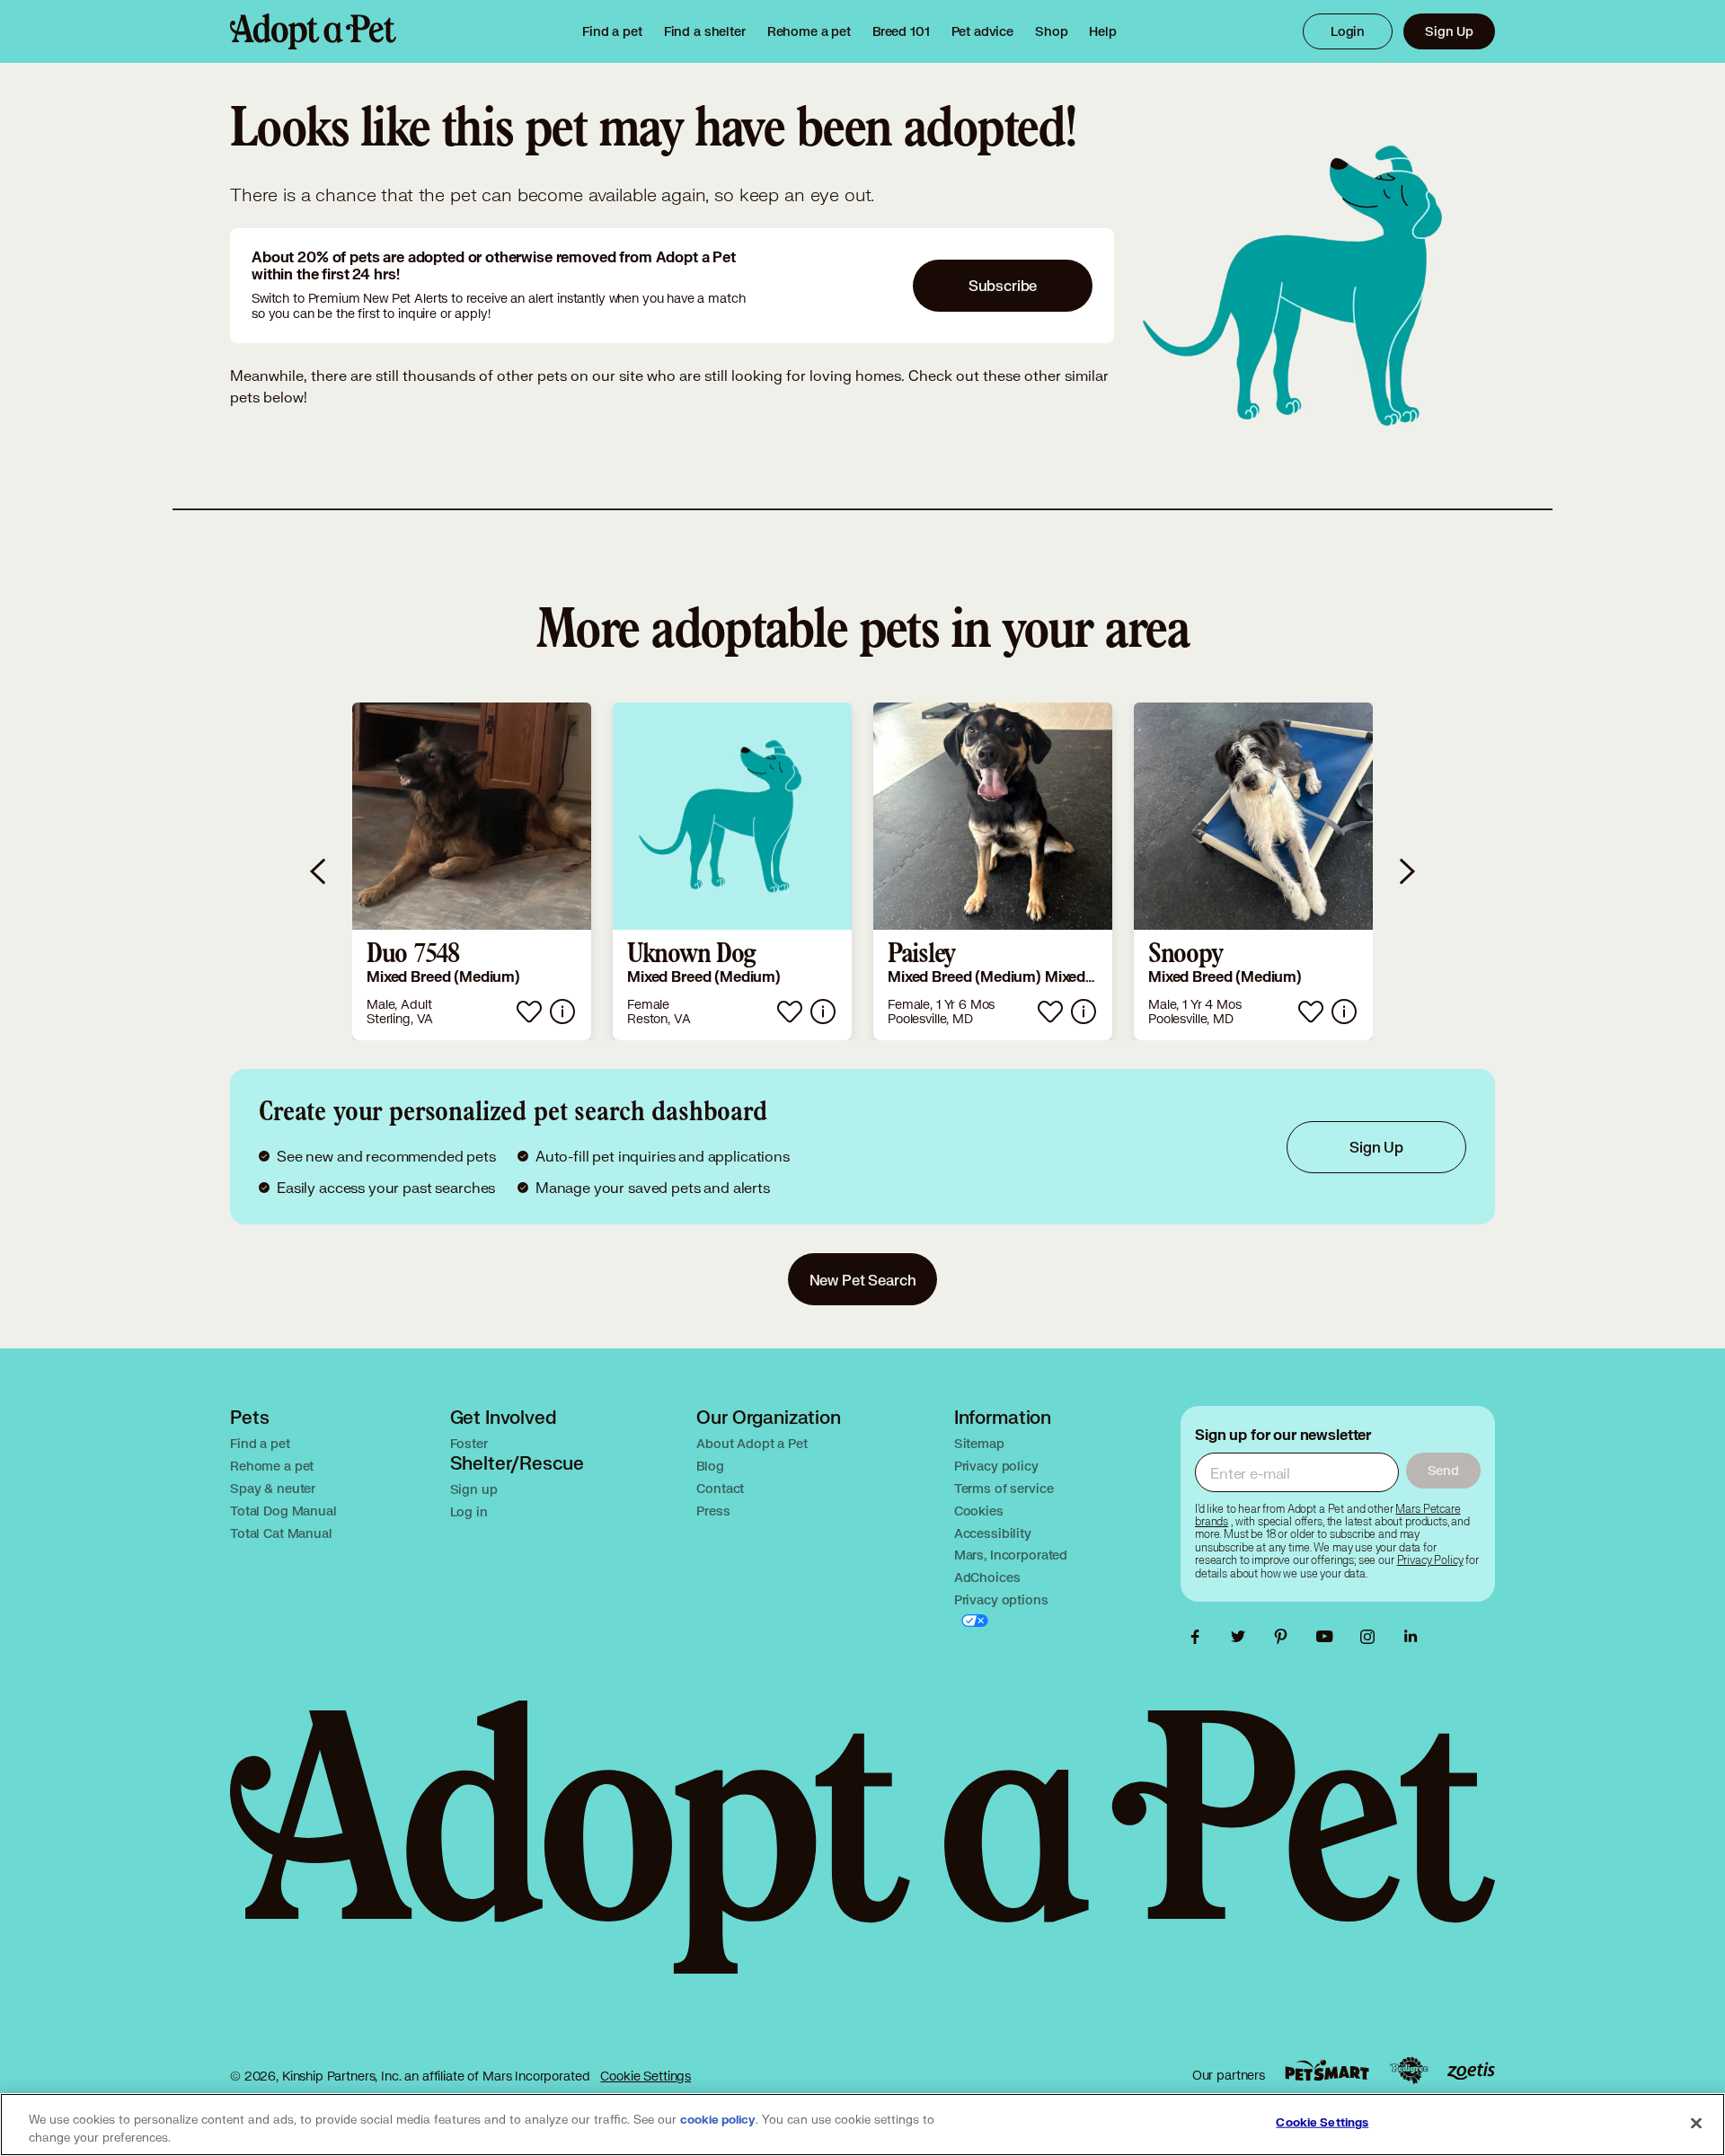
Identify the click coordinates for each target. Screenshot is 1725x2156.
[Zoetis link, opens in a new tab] (1471, 2071)
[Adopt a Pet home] (313, 31)
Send (1443, 1470)
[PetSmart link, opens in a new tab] (1327, 2070)
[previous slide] (319, 871)
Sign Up (1449, 31)
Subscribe (1003, 285)
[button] (472, 871)
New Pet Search (863, 1280)
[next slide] (1406, 871)
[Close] (1696, 2123)
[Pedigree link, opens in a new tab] (1409, 2071)
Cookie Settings (646, 2076)
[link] (809, 31)
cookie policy (718, 2120)
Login (1348, 31)
